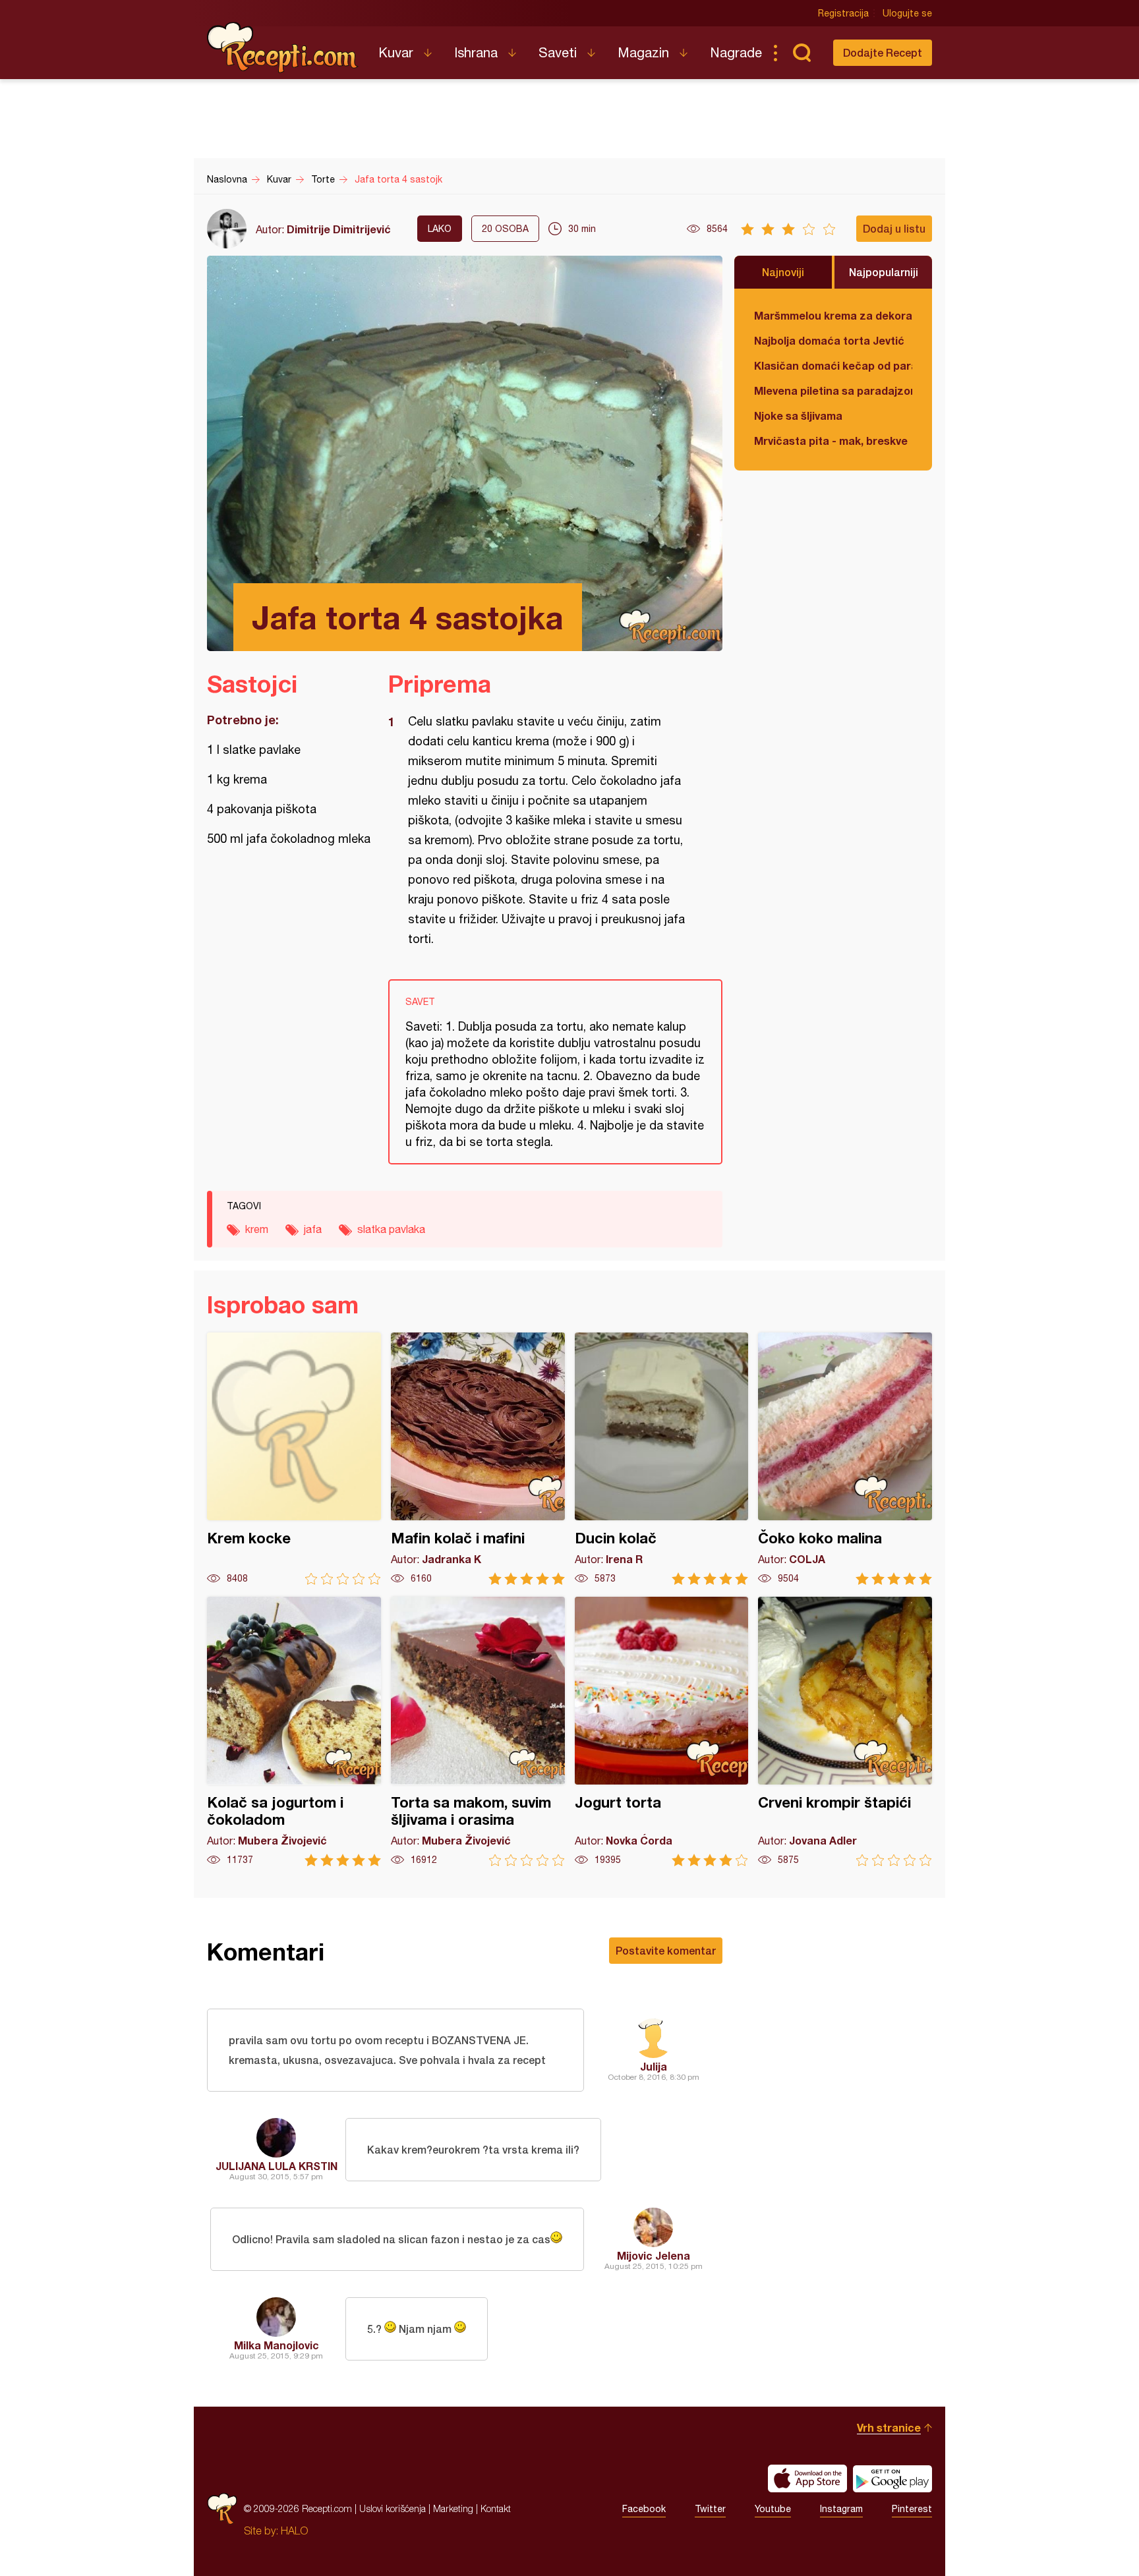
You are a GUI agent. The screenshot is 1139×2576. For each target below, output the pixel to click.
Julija (654, 2066)
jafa (313, 1229)
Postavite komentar (666, 1950)
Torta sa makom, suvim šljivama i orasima (478, 1732)
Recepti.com (283, 47)
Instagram (841, 2509)
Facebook (644, 2509)
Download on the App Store (807, 2478)
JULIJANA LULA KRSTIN (277, 2166)
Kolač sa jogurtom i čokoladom (294, 1732)
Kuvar (396, 52)
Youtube (773, 2509)
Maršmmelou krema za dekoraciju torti (833, 315)
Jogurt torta (662, 1732)
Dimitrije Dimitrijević (339, 229)
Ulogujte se (907, 13)
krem (257, 1229)
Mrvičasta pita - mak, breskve (831, 441)
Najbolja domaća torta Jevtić (829, 340)
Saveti (558, 52)
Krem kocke (294, 1459)
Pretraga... (802, 53)
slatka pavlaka (391, 1229)
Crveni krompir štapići (845, 1732)
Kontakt (496, 2508)
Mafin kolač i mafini (478, 1459)
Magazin (643, 52)
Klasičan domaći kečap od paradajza (833, 365)
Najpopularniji (884, 272)
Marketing (453, 2508)
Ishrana (476, 52)
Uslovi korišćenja (393, 2508)
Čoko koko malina (845, 1459)
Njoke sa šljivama (798, 415)
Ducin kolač (662, 1459)
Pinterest (912, 2509)
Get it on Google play (892, 2478)
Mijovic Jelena (654, 2255)
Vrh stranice (889, 2427)
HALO (294, 2531)
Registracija (843, 13)
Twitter (710, 2509)
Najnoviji (783, 272)
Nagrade (736, 52)
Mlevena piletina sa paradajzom (833, 390)
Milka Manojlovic (277, 2345)
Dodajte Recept (883, 52)
